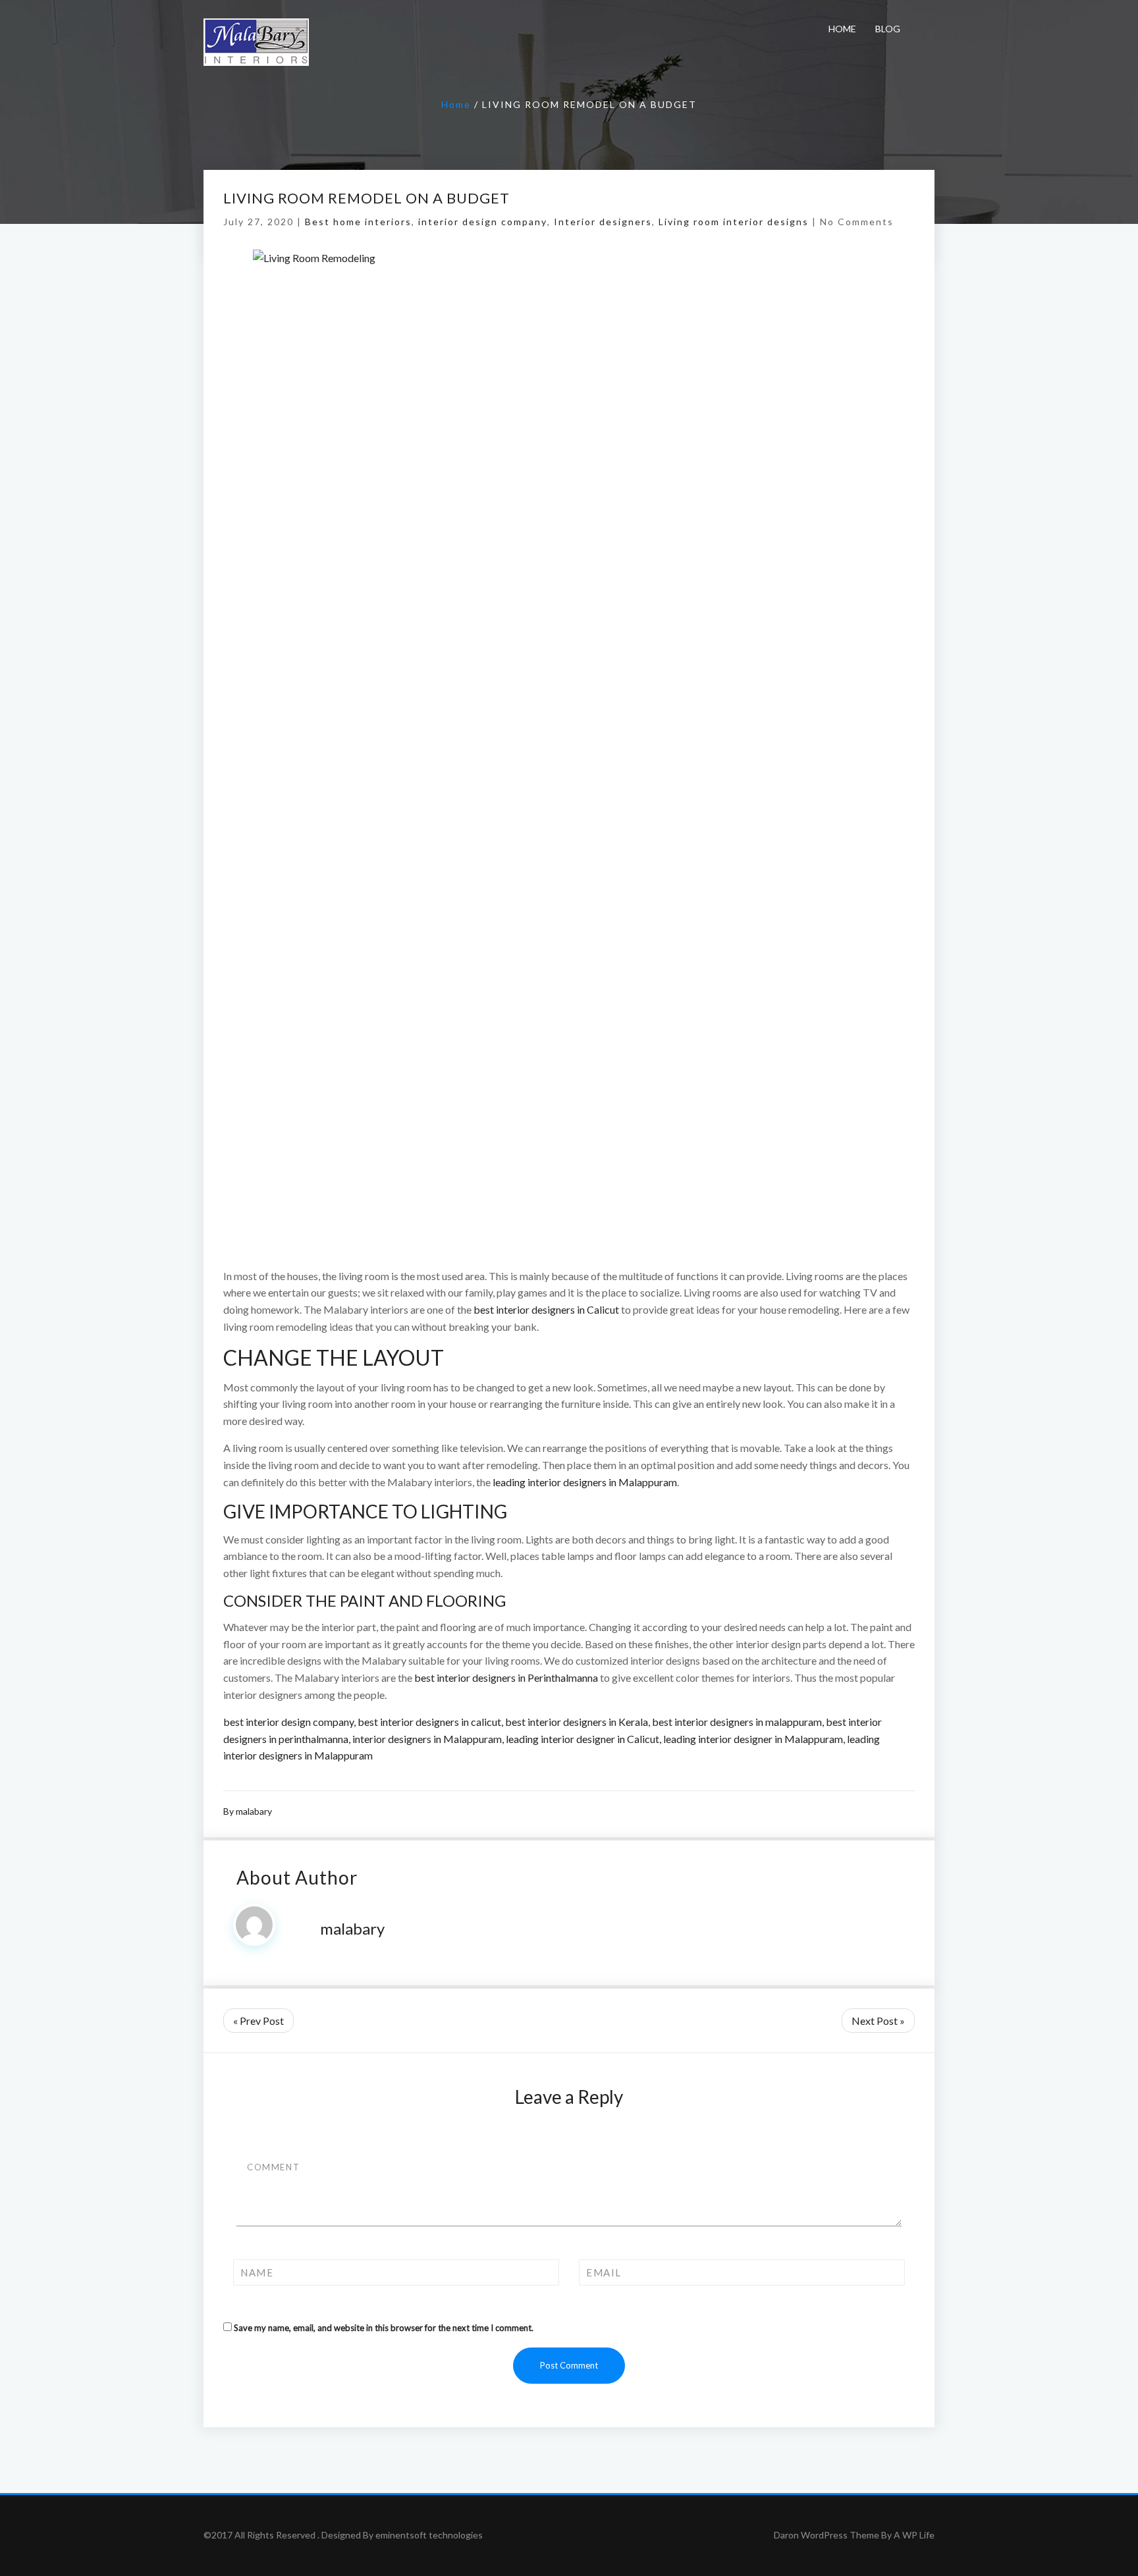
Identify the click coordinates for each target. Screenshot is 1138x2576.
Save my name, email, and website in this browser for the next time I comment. (384, 2328)
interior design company (483, 222)
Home (842, 29)
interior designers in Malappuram (427, 1739)
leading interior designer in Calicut (583, 1739)
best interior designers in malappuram (737, 1722)
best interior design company (288, 1722)
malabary (254, 1811)
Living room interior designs (734, 222)
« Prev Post (258, 2021)
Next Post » (878, 2021)
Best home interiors (358, 222)
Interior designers (603, 222)
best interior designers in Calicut (546, 1309)
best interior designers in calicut (429, 1722)
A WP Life (914, 2535)
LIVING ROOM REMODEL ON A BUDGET (366, 198)
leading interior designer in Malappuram (753, 1739)
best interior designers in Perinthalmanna (507, 1677)
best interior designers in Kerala (577, 1722)
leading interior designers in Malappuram (585, 1482)
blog (888, 29)
